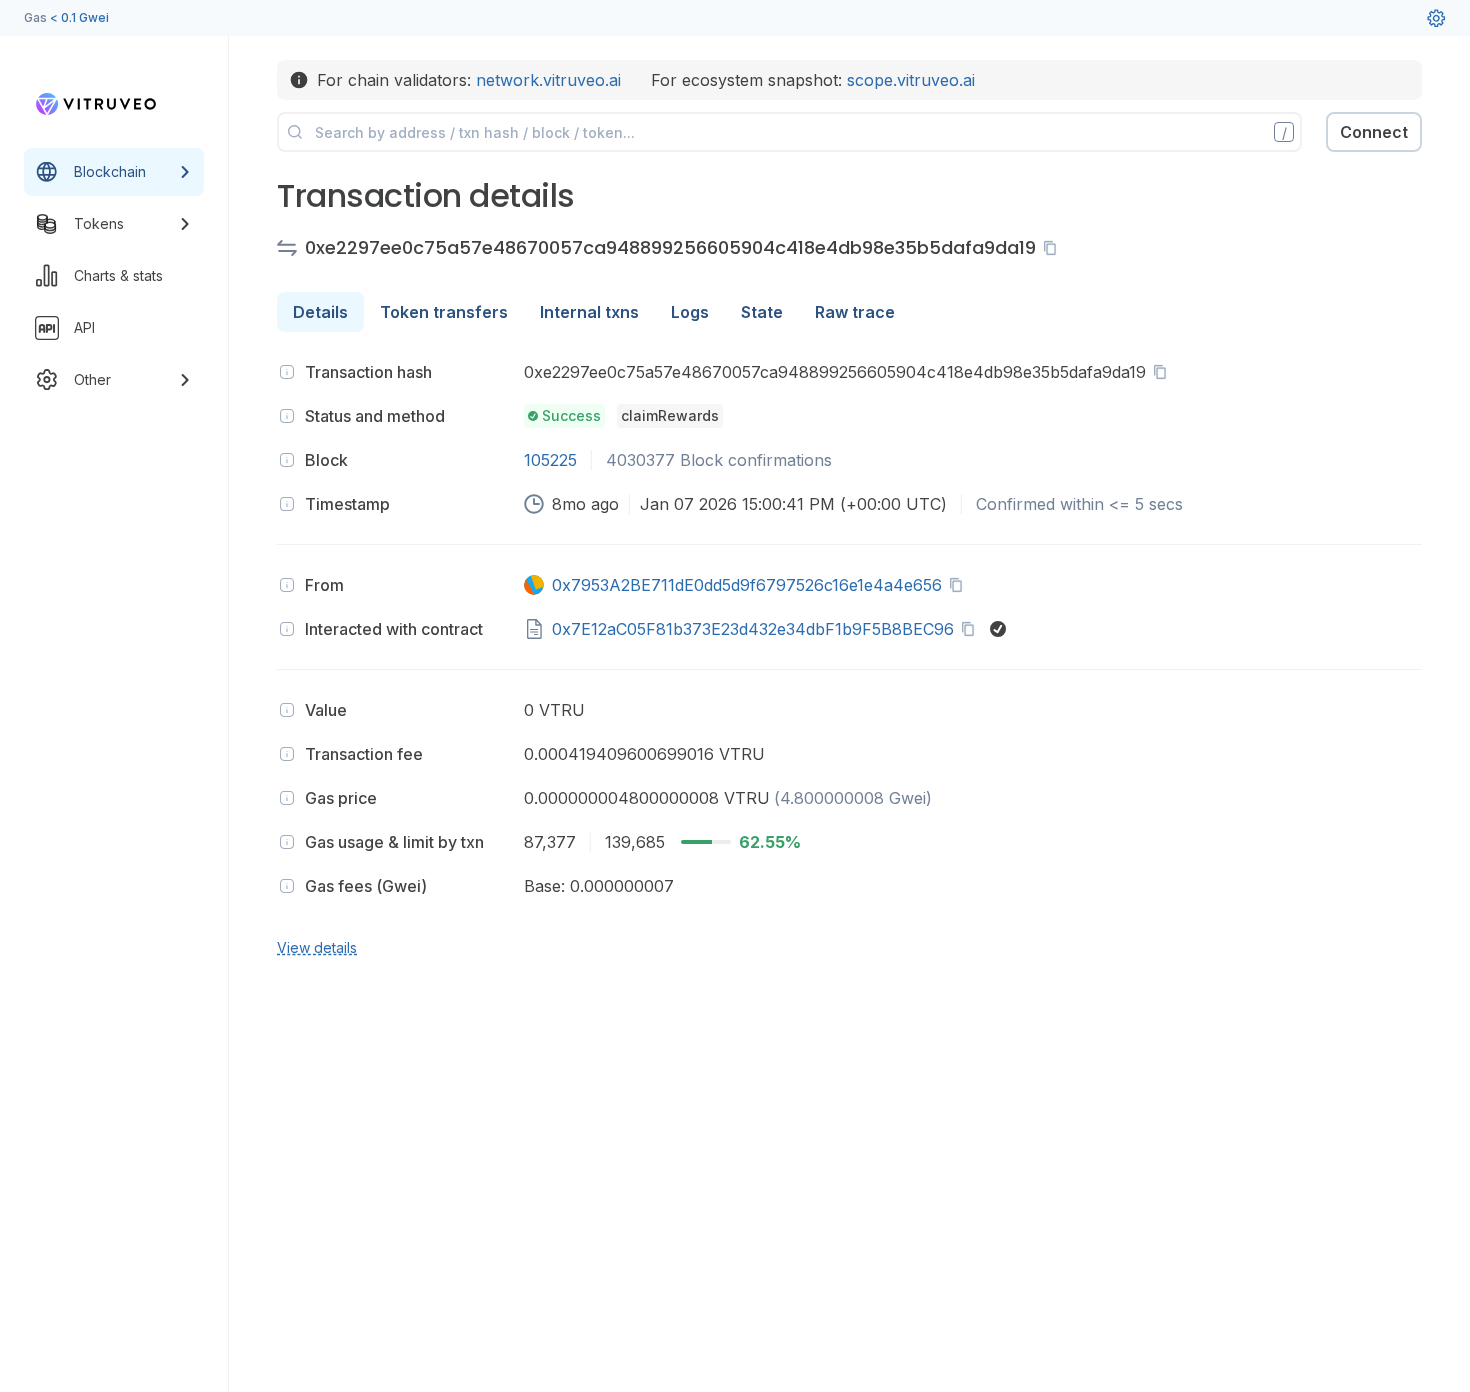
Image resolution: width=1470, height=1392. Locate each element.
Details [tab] (320, 312)
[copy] (1054, 248)
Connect (1374, 132)
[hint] (287, 372)
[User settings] (1436, 18)
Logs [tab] (690, 312)
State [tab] (762, 312)
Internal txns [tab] (589, 312)
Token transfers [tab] (444, 312)
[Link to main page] (96, 104)
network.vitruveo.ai (548, 80)
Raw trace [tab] (855, 312)
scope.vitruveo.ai (911, 80)
